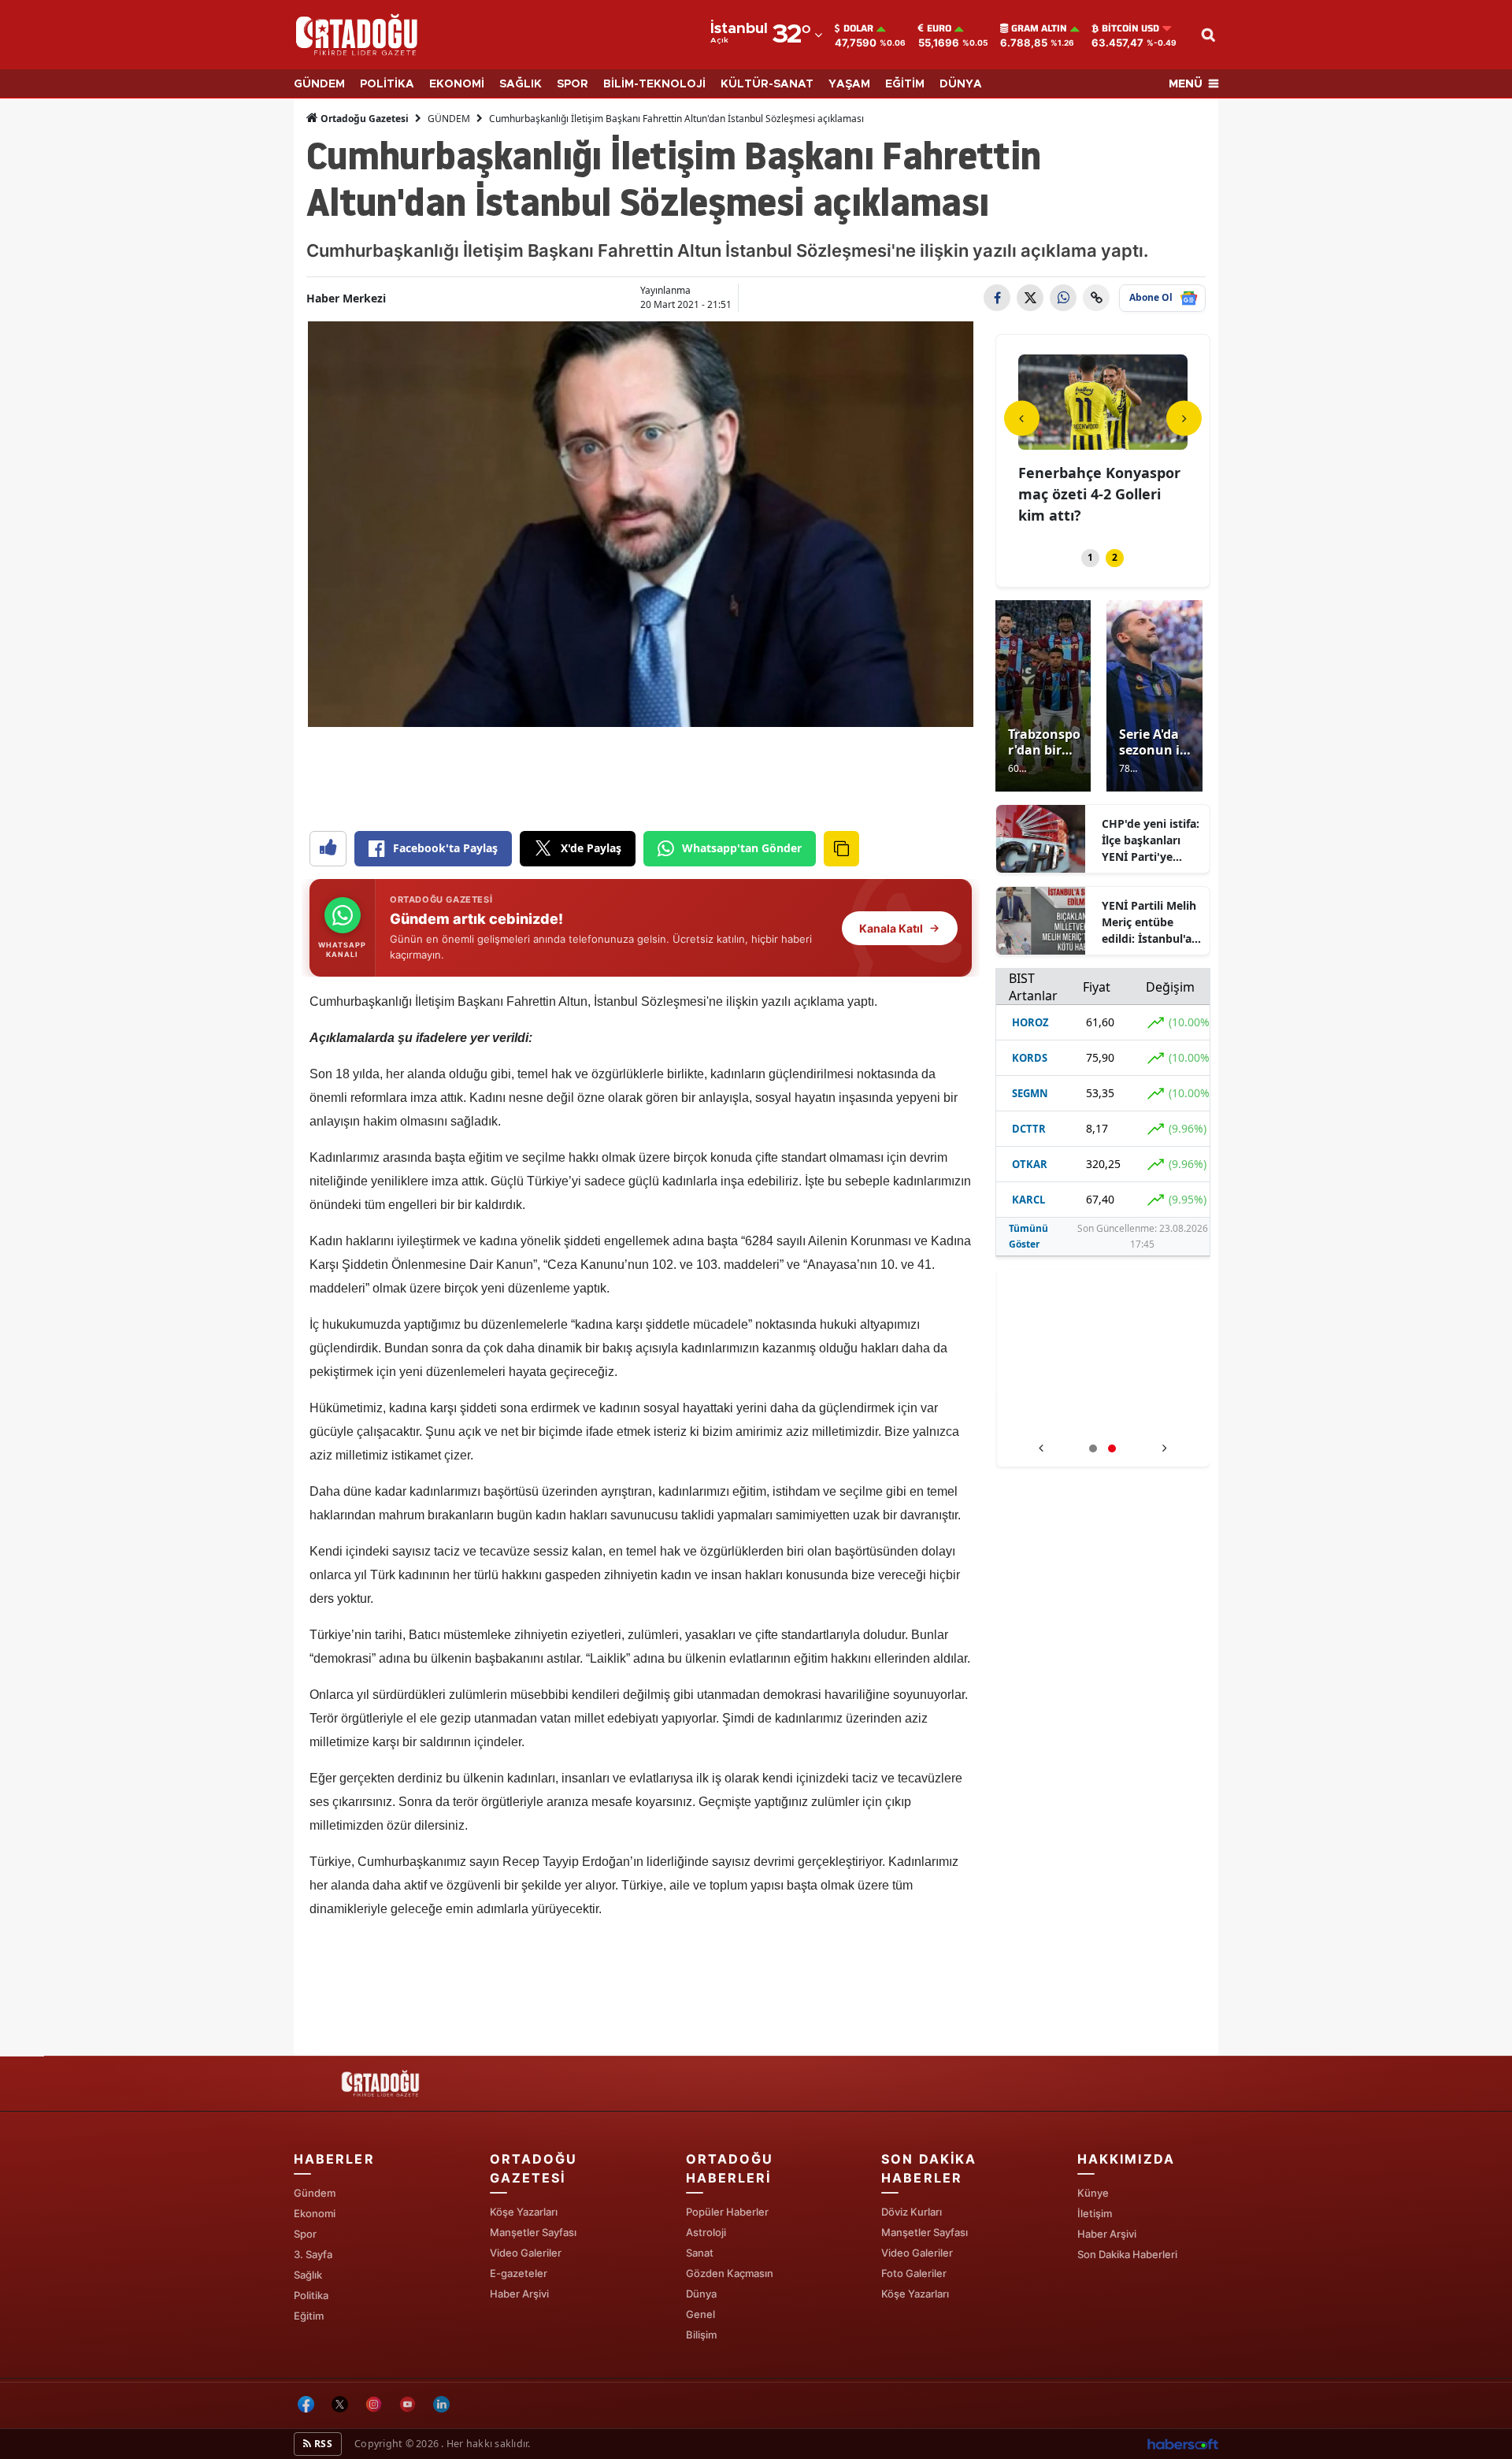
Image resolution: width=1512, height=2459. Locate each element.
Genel (700, 2314)
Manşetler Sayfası (533, 2232)
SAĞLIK (521, 84)
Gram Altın (1039, 28)
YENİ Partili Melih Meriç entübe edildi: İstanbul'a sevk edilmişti (1149, 922)
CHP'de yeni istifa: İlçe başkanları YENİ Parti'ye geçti (1151, 840)
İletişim (1095, 2213)
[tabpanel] (1103, 442)
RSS (322, 2444)
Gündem (315, 2193)
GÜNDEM (319, 84)
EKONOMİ (457, 84)
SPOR (573, 84)
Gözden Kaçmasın (730, 2273)
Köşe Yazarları (524, 2212)
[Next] (1184, 418)
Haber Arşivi (519, 2294)
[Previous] (1022, 418)
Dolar (858, 28)
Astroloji (706, 2232)
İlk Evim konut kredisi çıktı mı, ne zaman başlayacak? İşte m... (1095, 494)
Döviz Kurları (912, 2212)
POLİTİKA (387, 84)
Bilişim (701, 2335)
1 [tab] (1090, 557)
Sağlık (308, 2275)
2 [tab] (1115, 557)
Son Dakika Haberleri (1127, 2254)
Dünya (701, 2294)
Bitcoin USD (1130, 28)
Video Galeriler (526, 2253)
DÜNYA (961, 84)
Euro (939, 28)
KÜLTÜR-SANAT (767, 84)
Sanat (700, 2253)
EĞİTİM (905, 84)
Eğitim (309, 2316)
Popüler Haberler (727, 2212)
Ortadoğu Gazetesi (363, 119)
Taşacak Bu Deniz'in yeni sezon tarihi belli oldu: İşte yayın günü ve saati (1103, 1417)
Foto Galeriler (914, 2273)
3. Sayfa (313, 2254)
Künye (1093, 2193)
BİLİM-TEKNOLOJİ (654, 84)
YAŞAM (849, 84)
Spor (305, 2234)
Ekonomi (315, 2213)
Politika (311, 2295)
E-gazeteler (519, 2273)
